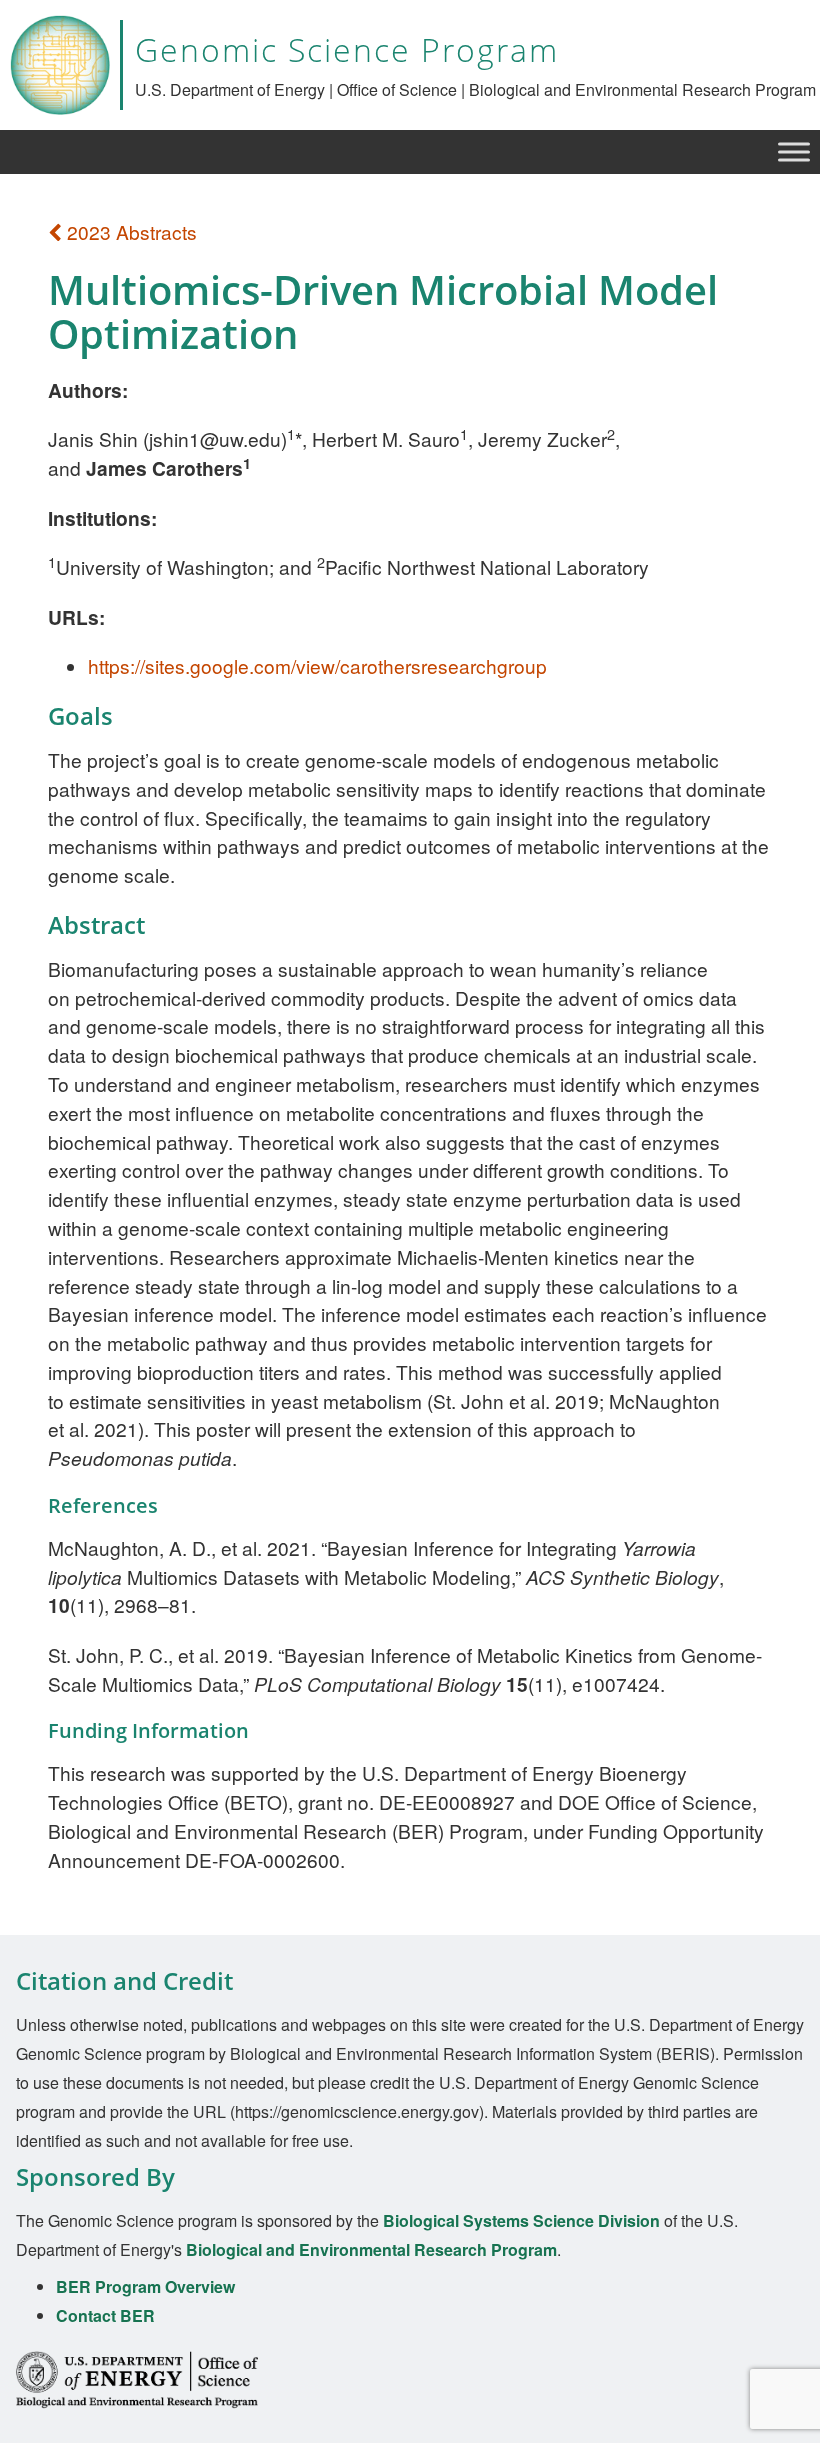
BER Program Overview (145, 2286)
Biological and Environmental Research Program (371, 2249)
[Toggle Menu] (794, 151)
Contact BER (105, 2315)
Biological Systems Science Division (521, 2220)
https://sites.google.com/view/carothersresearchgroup (317, 665)
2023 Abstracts (129, 231)
